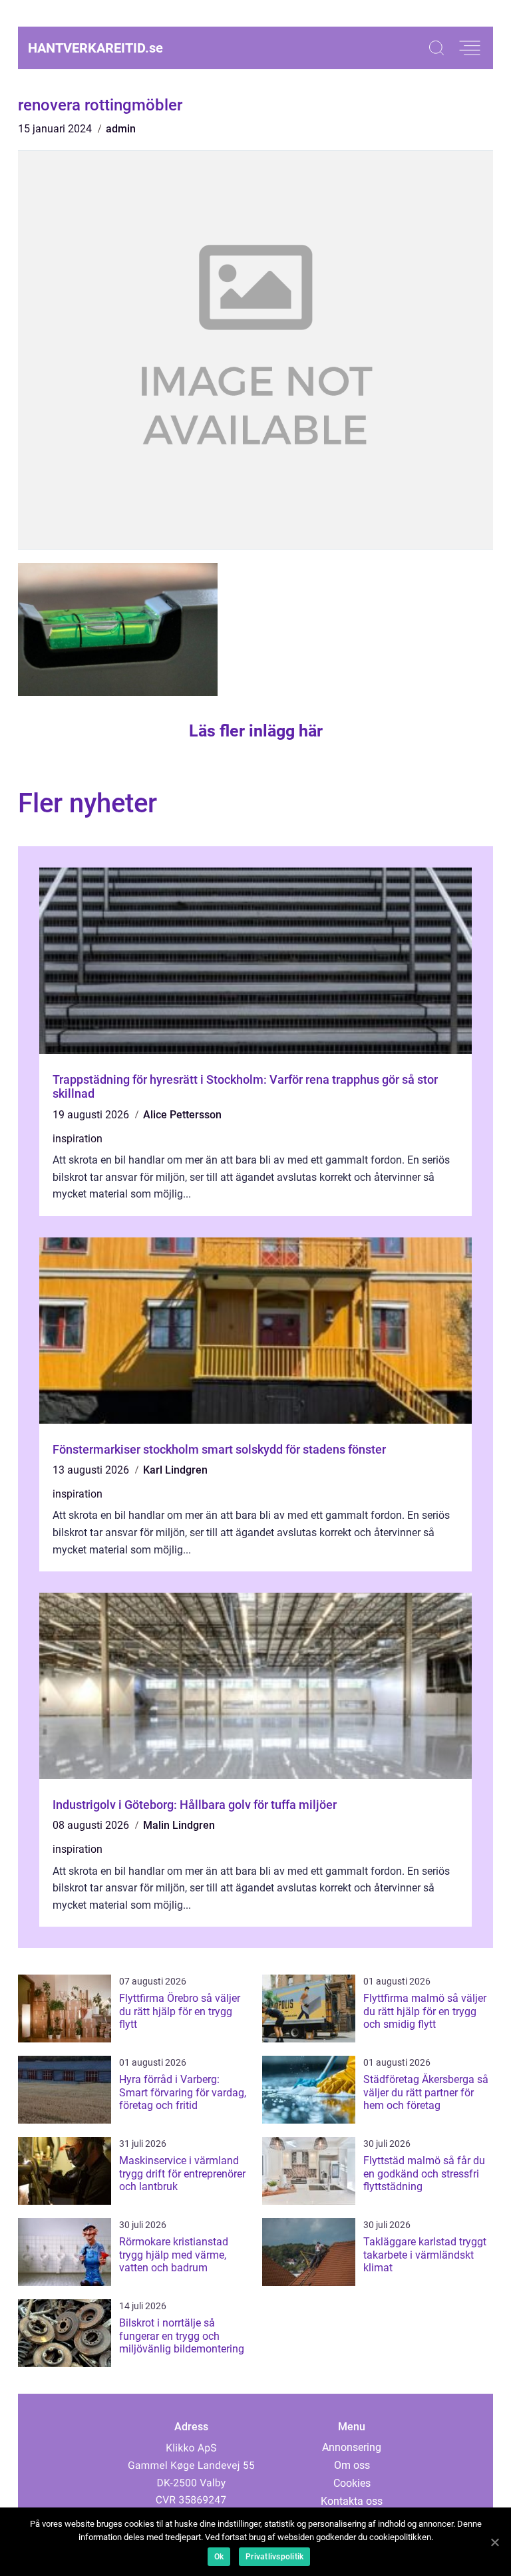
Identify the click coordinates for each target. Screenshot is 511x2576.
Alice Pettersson (182, 1115)
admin (121, 129)
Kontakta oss (352, 2501)
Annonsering (352, 2447)
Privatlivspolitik (274, 2557)
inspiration (78, 1139)
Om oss (352, 2465)
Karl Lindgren (175, 1470)
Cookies (352, 2483)
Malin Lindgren (179, 1825)
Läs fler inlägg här (256, 731)
